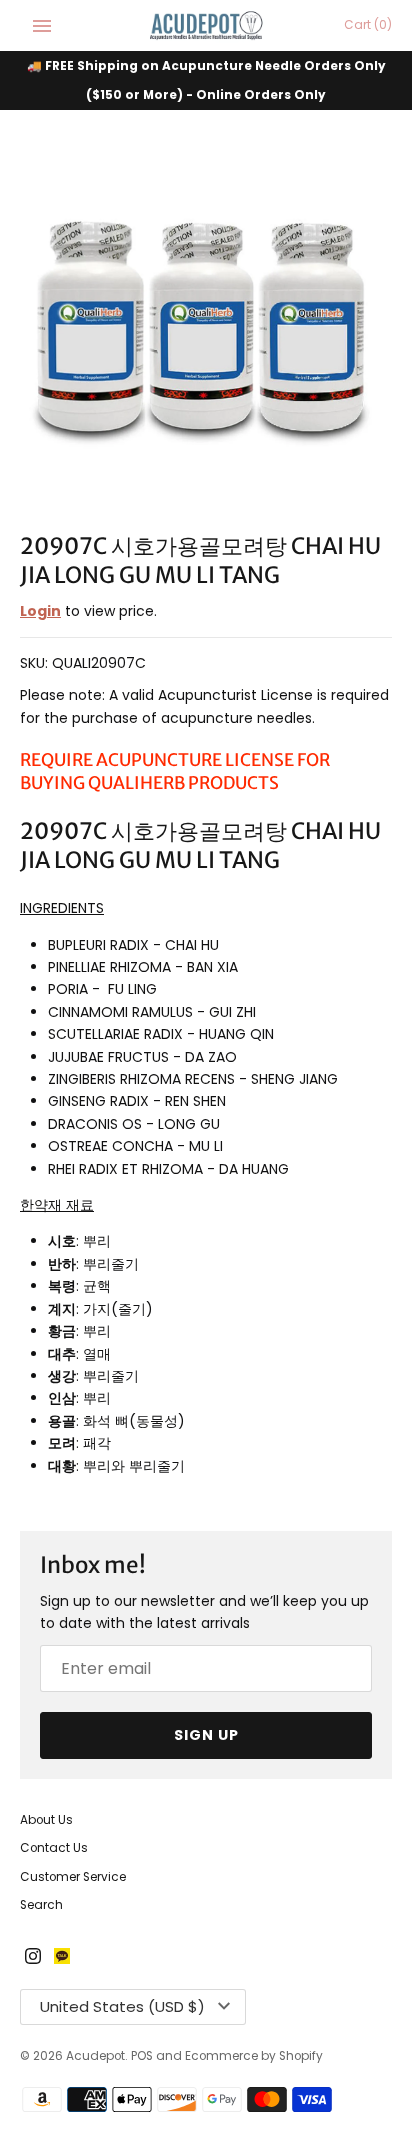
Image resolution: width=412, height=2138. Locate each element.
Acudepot (95, 2056)
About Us (46, 1820)
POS (142, 2056)
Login (40, 611)
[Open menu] (42, 26)
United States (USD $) (122, 2006)
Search (41, 1905)
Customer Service (73, 1877)
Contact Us (54, 1848)
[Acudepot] (206, 25)
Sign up (206, 1735)
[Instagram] (33, 1957)
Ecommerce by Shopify (254, 2056)
